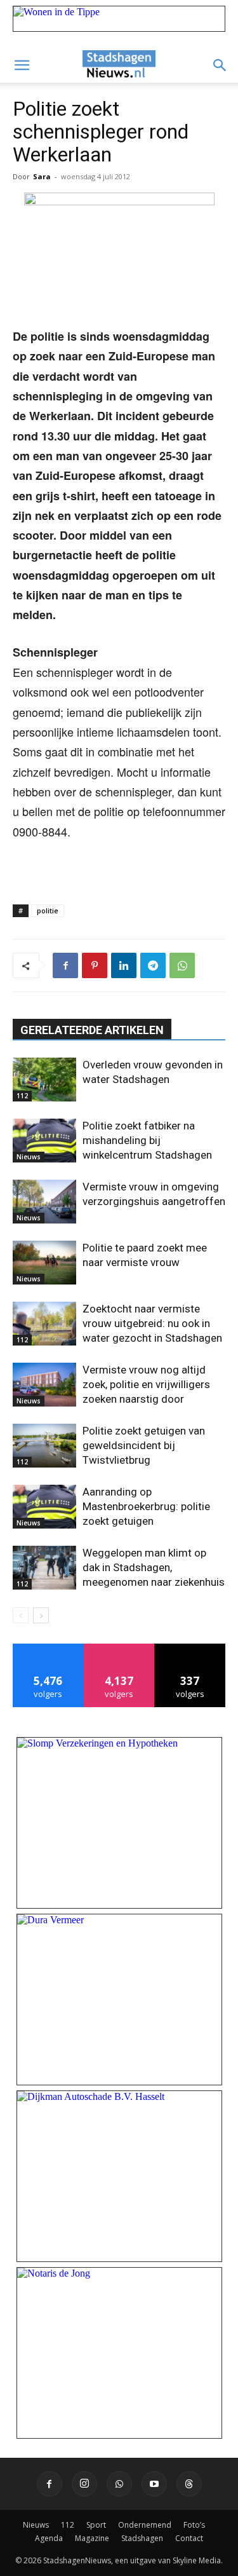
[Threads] (189, 2484)
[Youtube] (154, 2484)
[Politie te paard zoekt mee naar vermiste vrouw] (44, 1263)
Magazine (92, 2538)
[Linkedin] (124, 965)
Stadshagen (142, 2538)
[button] (22, 65)
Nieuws (29, 1157)
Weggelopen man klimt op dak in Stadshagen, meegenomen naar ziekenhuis (154, 1567)
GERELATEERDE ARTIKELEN (92, 1030)
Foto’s (194, 2525)
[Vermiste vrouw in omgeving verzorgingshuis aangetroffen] (44, 1202)
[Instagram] (84, 2484)
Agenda (49, 2538)
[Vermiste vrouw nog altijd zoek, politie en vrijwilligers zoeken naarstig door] (44, 1385)
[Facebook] (65, 965)
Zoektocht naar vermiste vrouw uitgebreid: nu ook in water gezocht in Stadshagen (152, 1323)
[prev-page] (21, 1615)
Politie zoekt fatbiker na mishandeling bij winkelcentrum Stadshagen (147, 1140)
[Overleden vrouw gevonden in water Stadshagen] (44, 1080)
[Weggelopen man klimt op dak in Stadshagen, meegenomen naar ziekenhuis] (44, 1568)
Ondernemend (145, 2525)
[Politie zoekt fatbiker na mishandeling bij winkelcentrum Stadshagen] (44, 1141)
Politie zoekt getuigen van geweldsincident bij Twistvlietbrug (144, 1445)
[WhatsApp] (182, 965)
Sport (96, 2525)
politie (48, 910)
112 (22, 1096)
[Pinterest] (95, 965)
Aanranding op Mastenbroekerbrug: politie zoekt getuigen (146, 1506)
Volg (119, 1648)
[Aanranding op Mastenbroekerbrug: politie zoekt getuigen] (44, 1507)
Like (49, 1648)
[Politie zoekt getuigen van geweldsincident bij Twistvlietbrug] (44, 1446)
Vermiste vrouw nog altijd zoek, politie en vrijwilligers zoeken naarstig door (146, 1384)
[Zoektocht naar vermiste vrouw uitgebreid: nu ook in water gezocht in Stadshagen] (44, 1324)
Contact (189, 2538)
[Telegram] (153, 965)
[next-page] (41, 1615)
